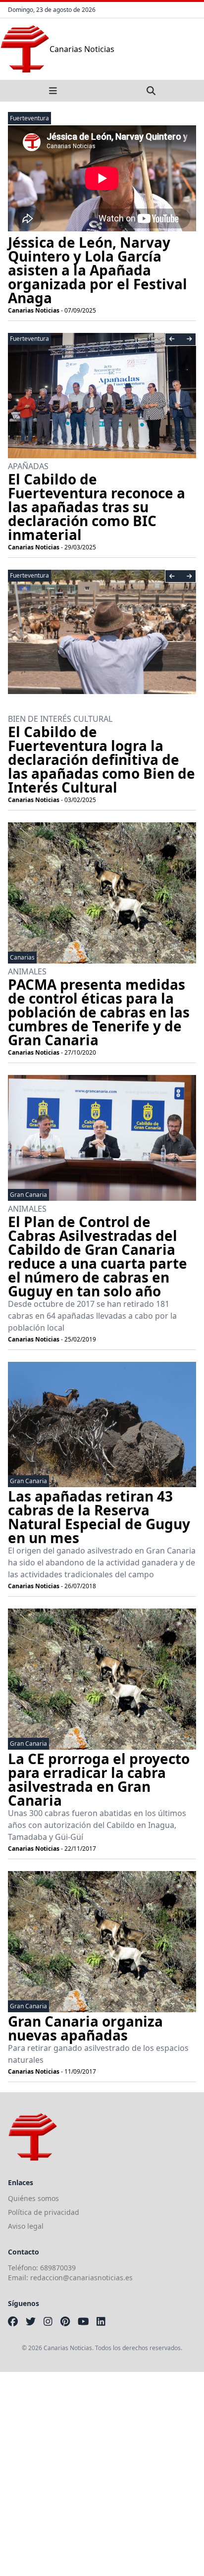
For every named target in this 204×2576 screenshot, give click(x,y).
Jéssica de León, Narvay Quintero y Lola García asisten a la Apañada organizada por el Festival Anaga (98, 270)
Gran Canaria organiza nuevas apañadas (85, 2028)
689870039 (58, 2268)
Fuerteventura (29, 118)
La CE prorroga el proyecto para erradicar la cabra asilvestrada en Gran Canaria (99, 1779)
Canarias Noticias (34, 310)
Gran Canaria (28, 1195)
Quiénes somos (33, 2198)
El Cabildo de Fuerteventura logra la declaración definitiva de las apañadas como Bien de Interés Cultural (102, 759)
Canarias (22, 957)
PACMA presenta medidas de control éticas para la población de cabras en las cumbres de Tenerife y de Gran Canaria (99, 1012)
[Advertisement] (102, 2474)
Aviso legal (26, 2226)
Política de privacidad (44, 2212)
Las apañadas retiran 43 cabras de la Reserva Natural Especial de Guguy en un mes (99, 1517)
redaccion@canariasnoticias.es (81, 2278)
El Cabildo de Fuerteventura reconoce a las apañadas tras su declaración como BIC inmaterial (97, 507)
